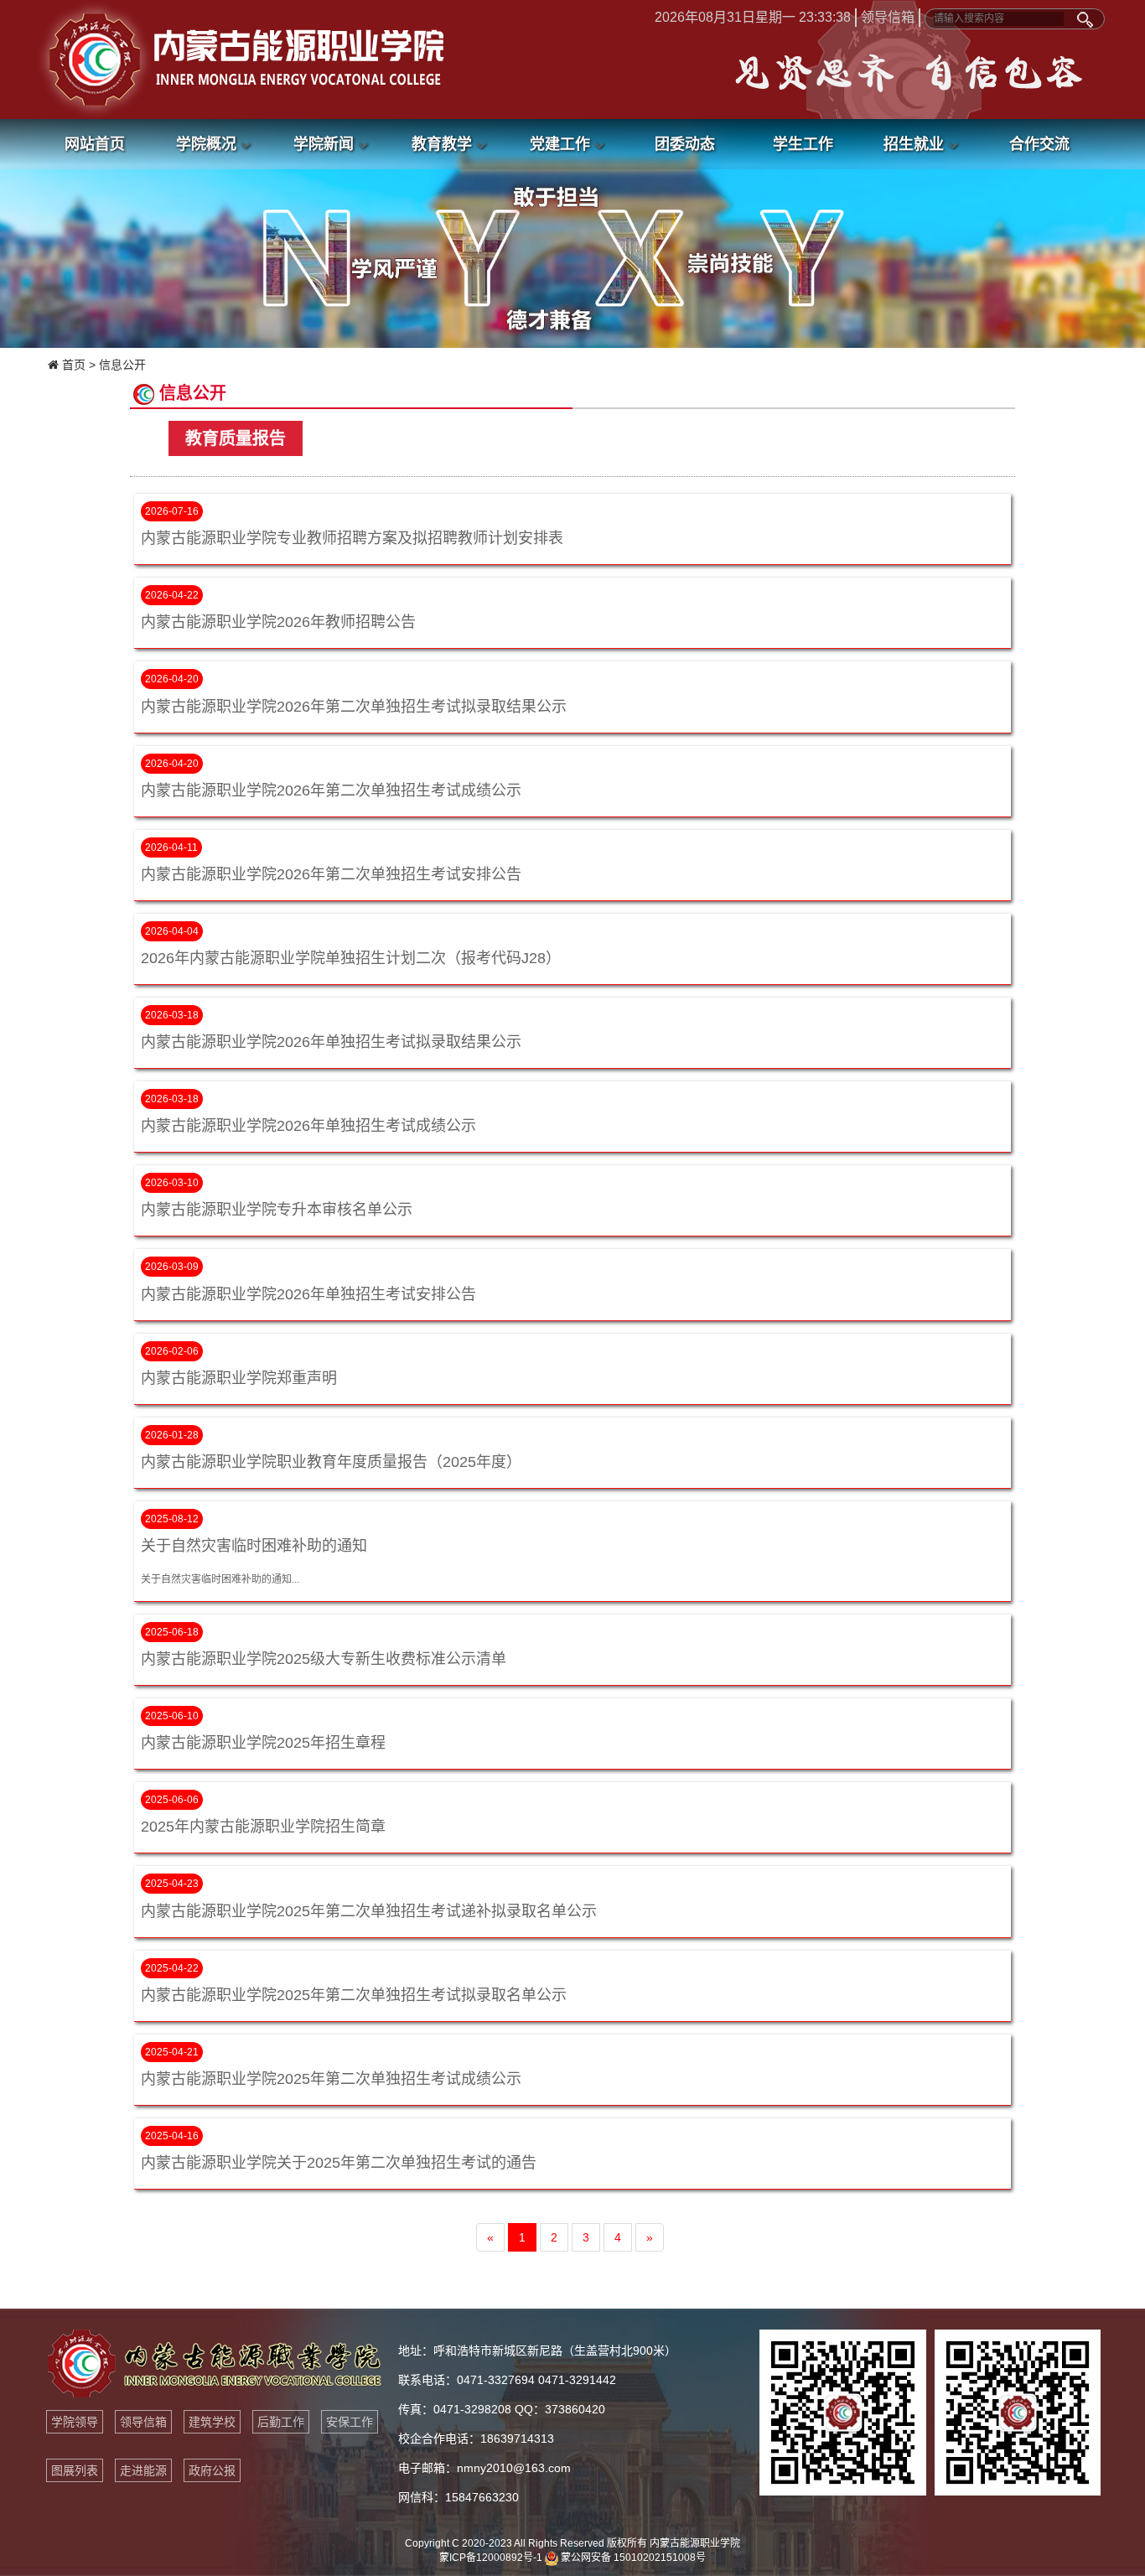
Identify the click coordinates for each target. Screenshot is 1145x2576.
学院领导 (75, 2422)
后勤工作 (281, 2422)
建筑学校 (212, 2422)
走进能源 (143, 2470)
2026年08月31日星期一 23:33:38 (753, 17)
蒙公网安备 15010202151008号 (632, 2558)
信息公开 (122, 365)
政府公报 (212, 2470)
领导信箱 (888, 17)
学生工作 (803, 144)
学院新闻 (326, 144)
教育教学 (444, 144)
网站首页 (95, 144)
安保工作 (350, 2422)
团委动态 (685, 144)
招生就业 (916, 144)
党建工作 (562, 144)
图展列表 (75, 2470)
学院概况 (208, 144)
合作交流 (1039, 144)
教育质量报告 (236, 438)
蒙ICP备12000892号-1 (491, 2558)
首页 (74, 365)
